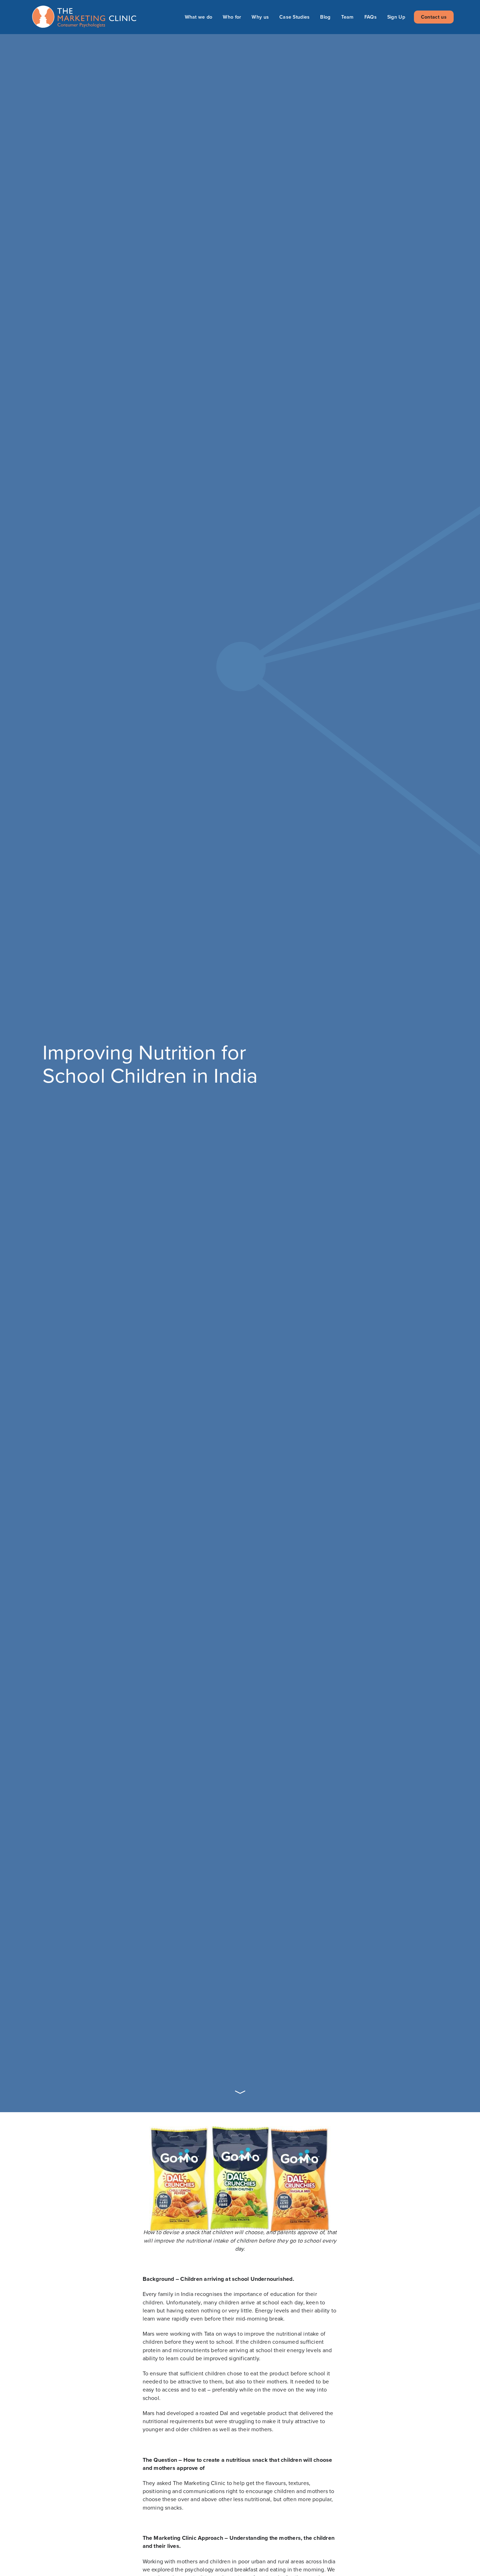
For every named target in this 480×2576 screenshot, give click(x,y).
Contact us (434, 17)
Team (348, 17)
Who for (232, 17)
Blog (325, 17)
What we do (199, 17)
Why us (260, 17)
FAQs (371, 17)
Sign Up (396, 17)
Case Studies (294, 17)
